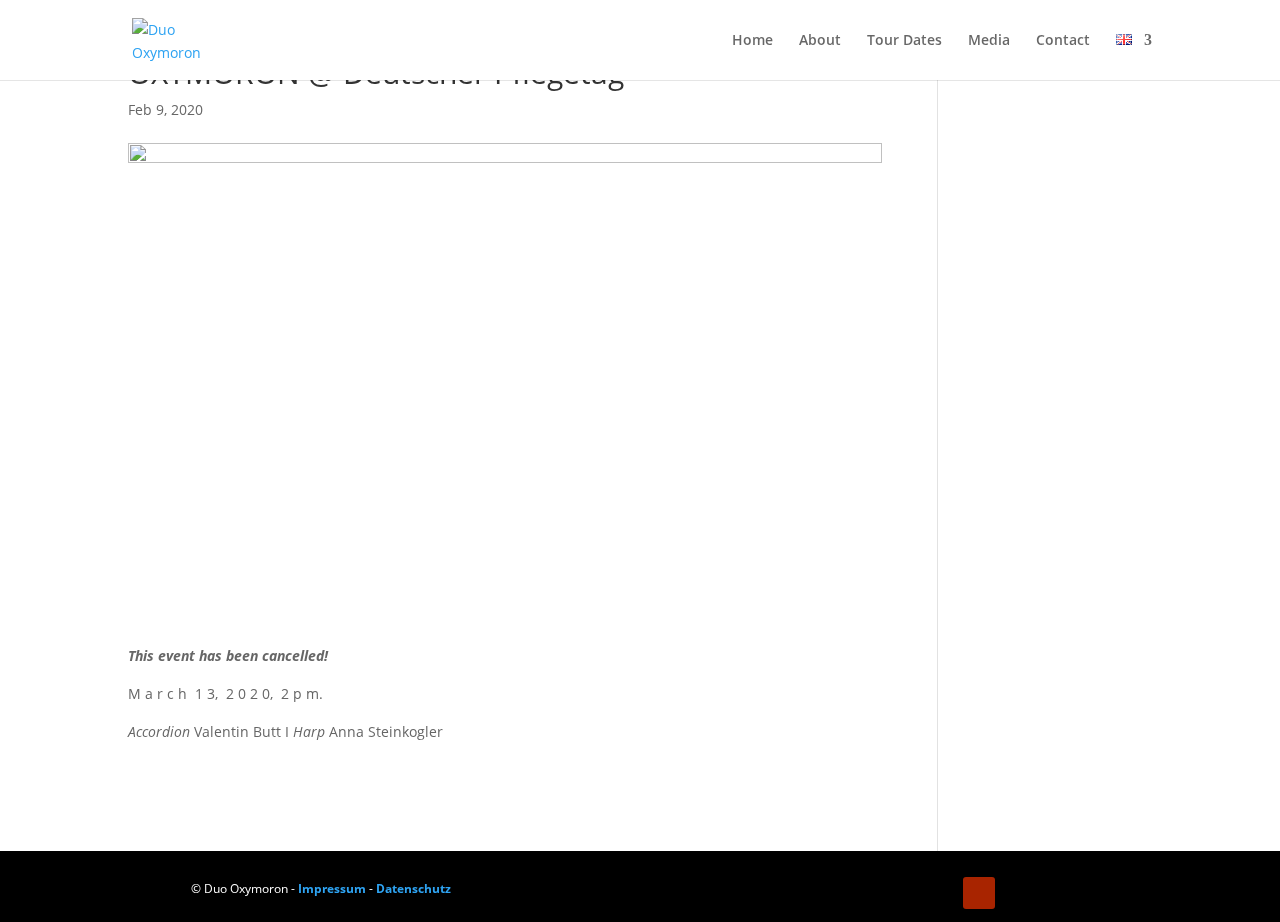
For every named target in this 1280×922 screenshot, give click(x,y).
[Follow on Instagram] (939, 893)
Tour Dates (904, 41)
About (820, 41)
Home (752, 41)
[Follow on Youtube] (979, 893)
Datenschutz (413, 888)
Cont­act (1063, 41)
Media (989, 41)
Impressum (332, 888)
